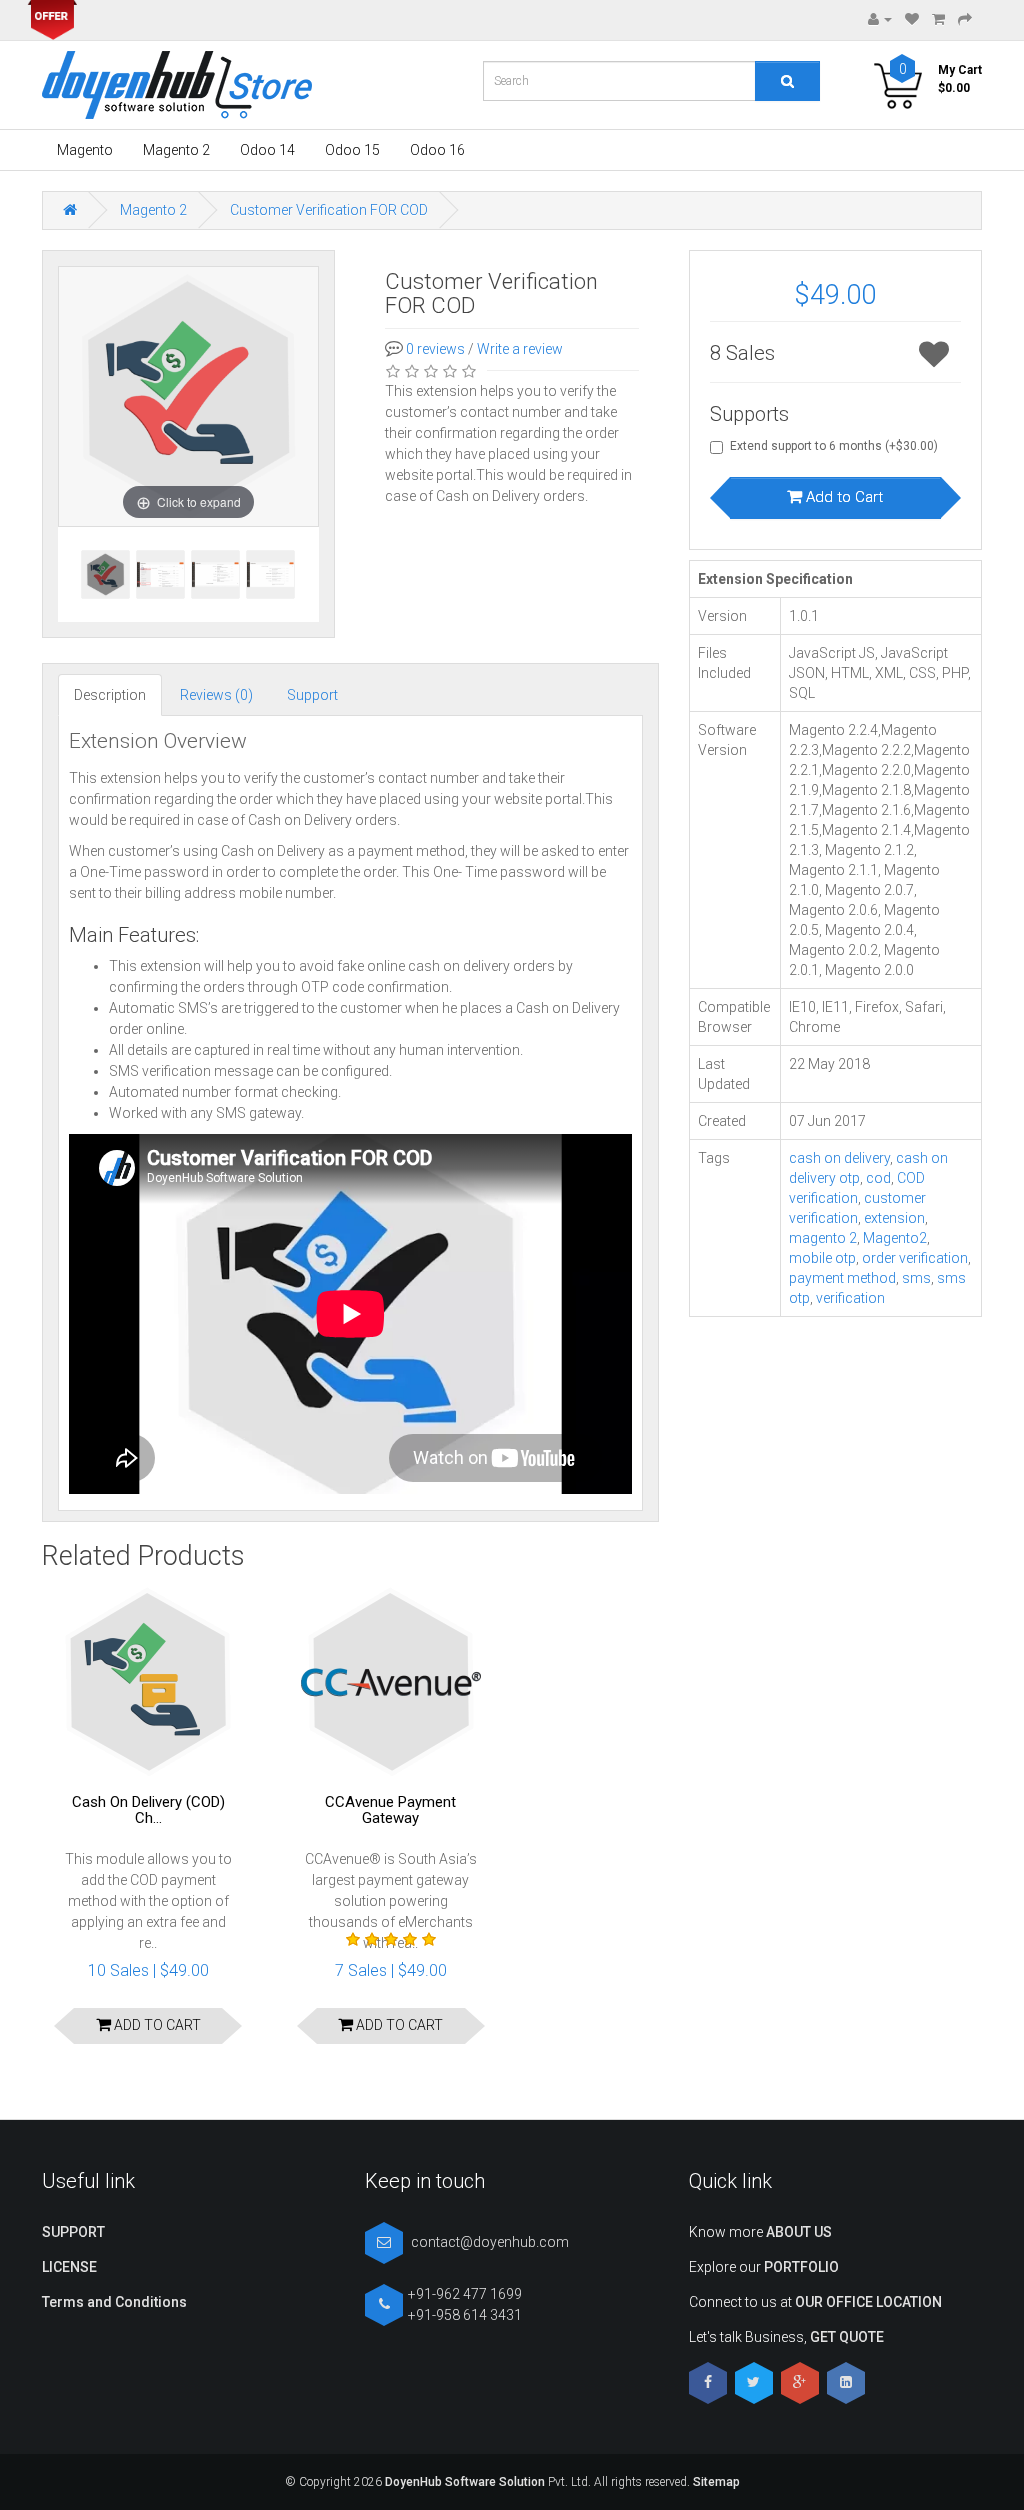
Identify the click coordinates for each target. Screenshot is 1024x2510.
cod (878, 1178)
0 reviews (435, 349)
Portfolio (801, 2267)
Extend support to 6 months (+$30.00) (834, 446)
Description (110, 695)
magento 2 (823, 1238)
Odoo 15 (352, 150)
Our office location (868, 2302)
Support (312, 695)
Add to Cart (842, 497)
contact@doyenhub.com (490, 2242)
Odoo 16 (437, 150)
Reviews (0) (216, 695)
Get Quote (847, 2337)
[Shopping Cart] (938, 19)
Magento (85, 150)
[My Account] (880, 19)
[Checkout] (965, 19)
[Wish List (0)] (912, 19)
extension (894, 1218)
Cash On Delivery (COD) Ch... (148, 1810)
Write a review (520, 349)
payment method (842, 1278)
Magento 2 (176, 150)
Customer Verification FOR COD (329, 210)
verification (850, 1298)
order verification (915, 1258)
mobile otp (822, 1258)
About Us (799, 2232)
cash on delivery (839, 1158)
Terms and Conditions (114, 2302)
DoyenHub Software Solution (465, 2482)
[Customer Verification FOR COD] (160, 574)
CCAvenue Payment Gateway (390, 1810)
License (69, 2267)
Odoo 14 (267, 150)
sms (916, 1278)
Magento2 (895, 1238)
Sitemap (715, 2482)
